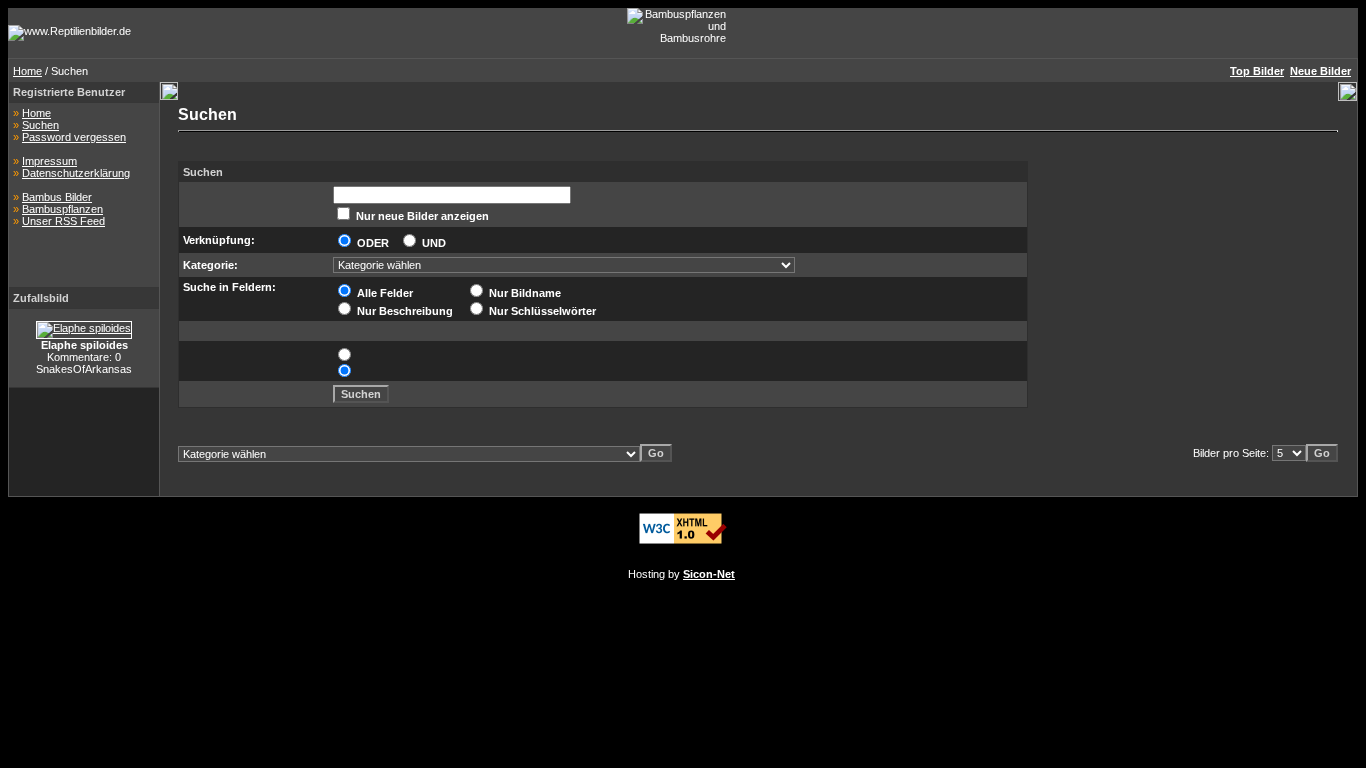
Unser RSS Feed (63, 221)
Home (27, 71)
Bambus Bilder (57, 197)
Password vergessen (74, 137)
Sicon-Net (709, 574)
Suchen (40, 125)
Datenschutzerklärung (76, 173)
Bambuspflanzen (62, 209)
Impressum (49, 161)
